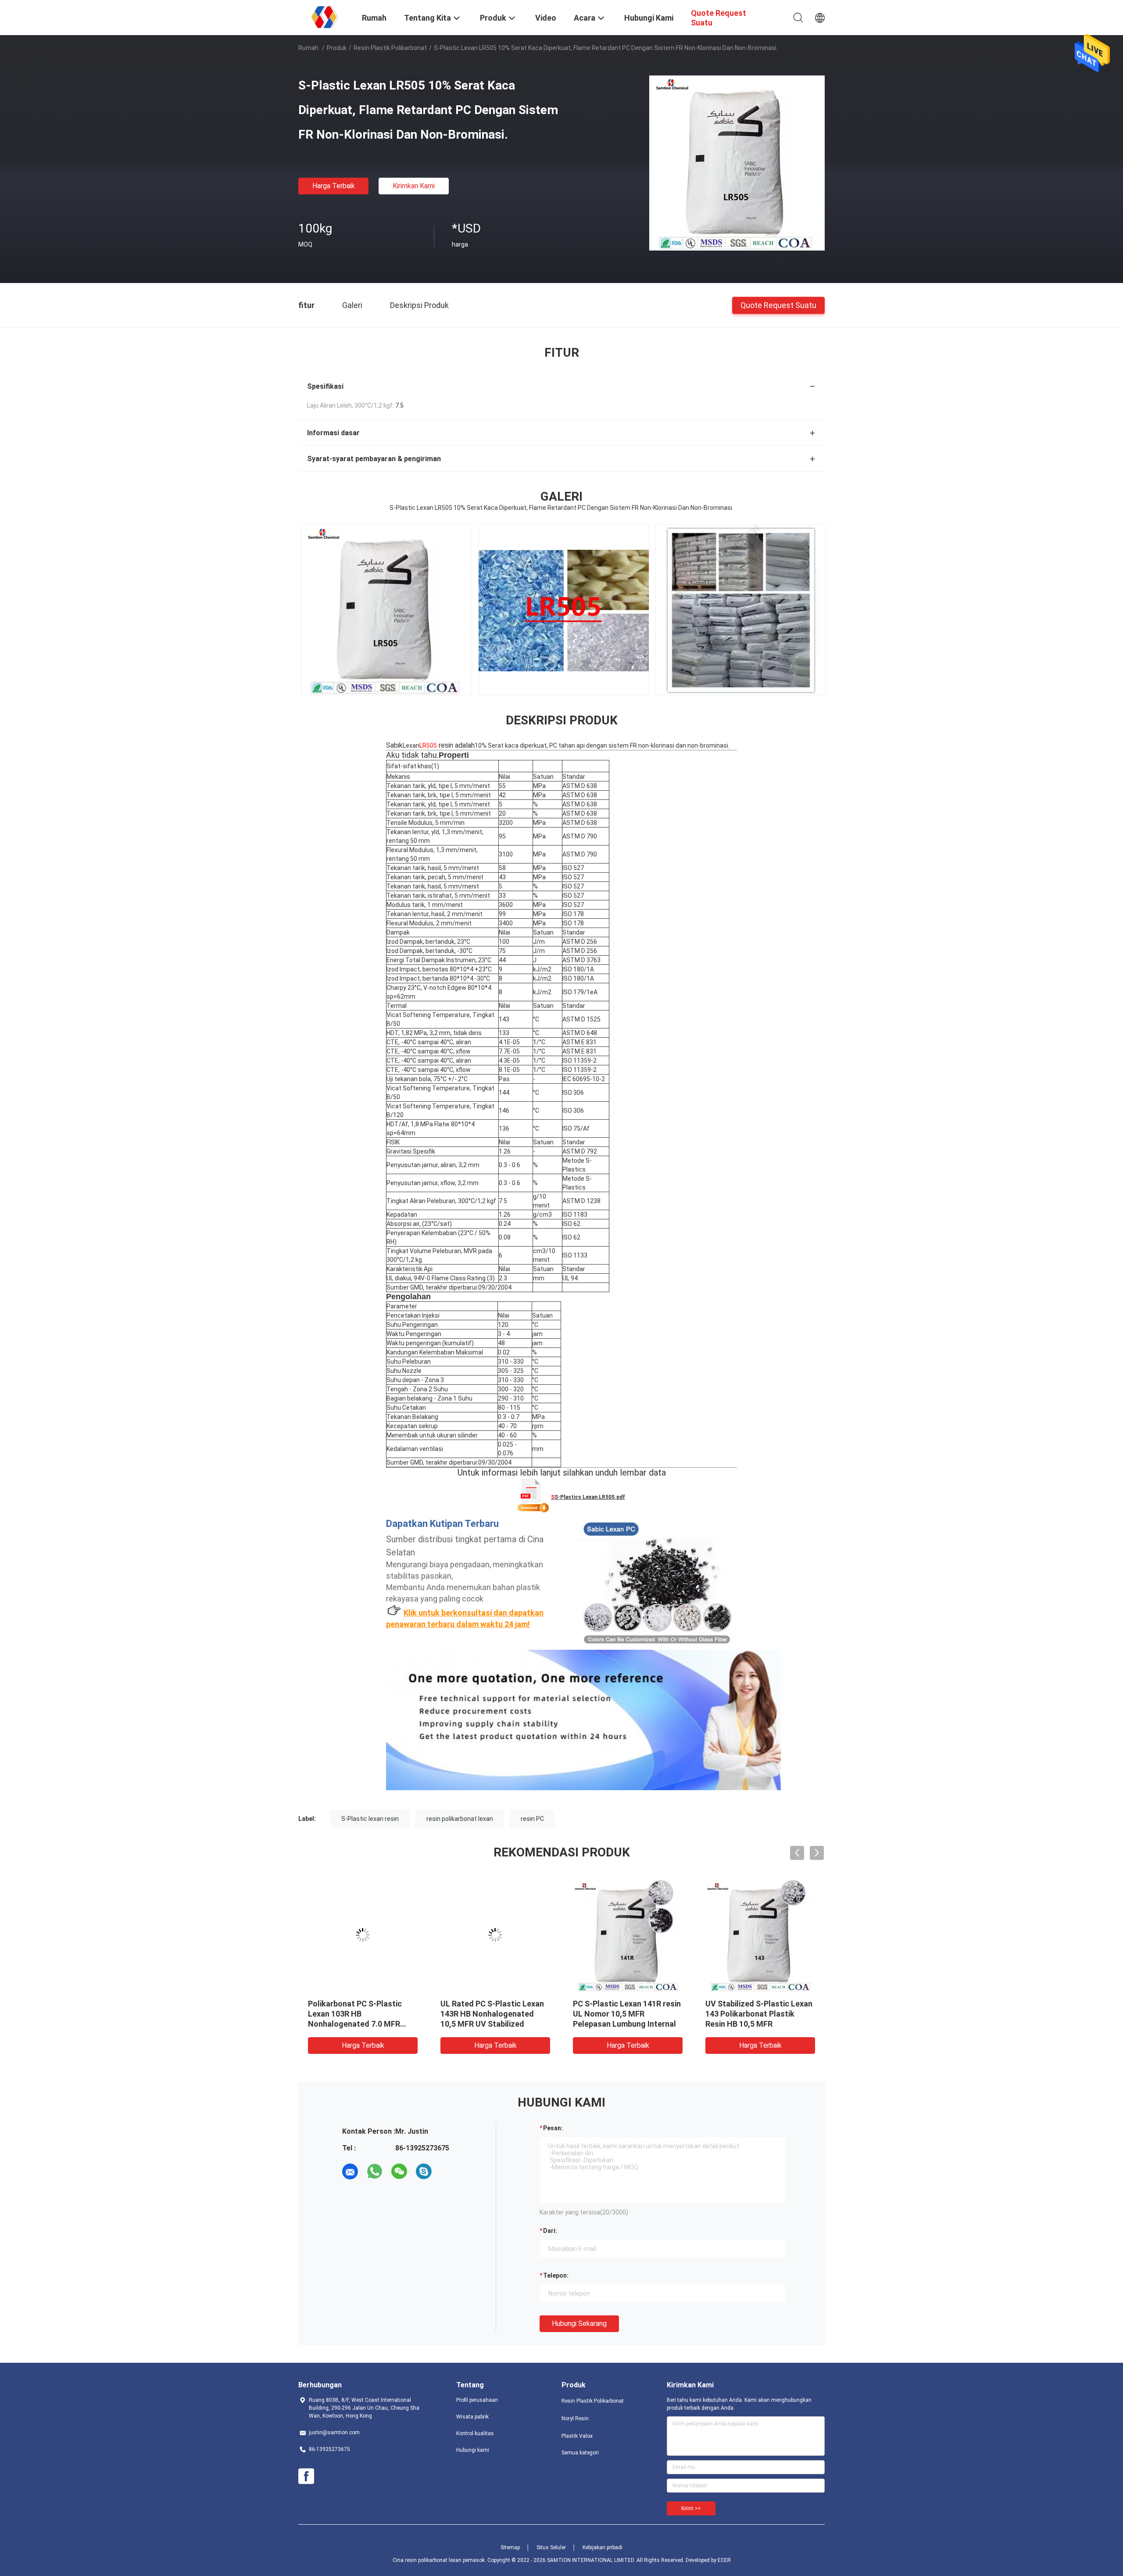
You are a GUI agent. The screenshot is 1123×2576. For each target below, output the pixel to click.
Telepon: (556, 2275)
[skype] (424, 2171)
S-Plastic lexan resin (370, 1819)
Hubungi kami (473, 2450)
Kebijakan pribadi (603, 2547)
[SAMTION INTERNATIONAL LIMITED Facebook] (306, 2476)
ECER (724, 2560)
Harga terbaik (334, 186)
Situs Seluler (551, 2547)
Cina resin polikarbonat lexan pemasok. (440, 2560)
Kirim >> (691, 2508)
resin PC (532, 1819)
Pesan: (553, 2128)
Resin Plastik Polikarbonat (390, 48)
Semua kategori (580, 2453)
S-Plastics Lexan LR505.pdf (590, 1497)
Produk (337, 48)
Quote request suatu (778, 305)
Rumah (308, 48)
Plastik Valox (577, 2436)
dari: (550, 2231)
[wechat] (399, 2171)
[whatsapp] (375, 2171)
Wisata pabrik (472, 2417)
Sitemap (510, 2547)
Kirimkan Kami (414, 186)
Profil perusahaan (477, 2400)
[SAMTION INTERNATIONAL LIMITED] (325, 17)
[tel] (448, 2171)
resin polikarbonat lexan (460, 1819)
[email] (350, 2171)
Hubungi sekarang (579, 2323)
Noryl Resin (575, 2418)
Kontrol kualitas (475, 2433)
